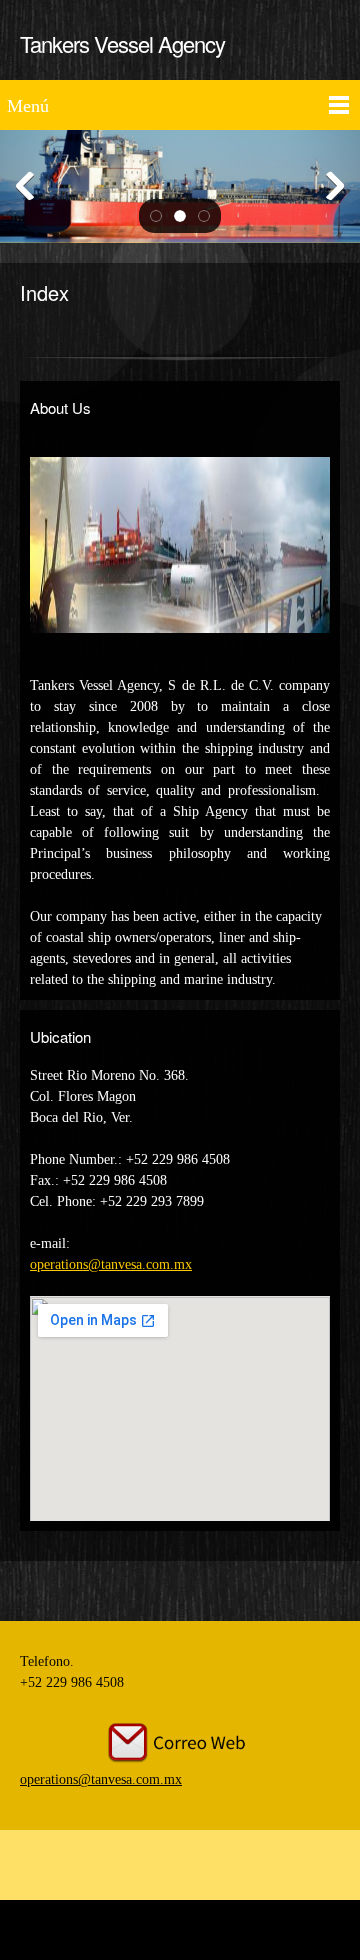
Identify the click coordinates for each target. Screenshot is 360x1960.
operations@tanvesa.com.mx (111, 1264)
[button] (156, 216)
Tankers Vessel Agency (122, 43)
